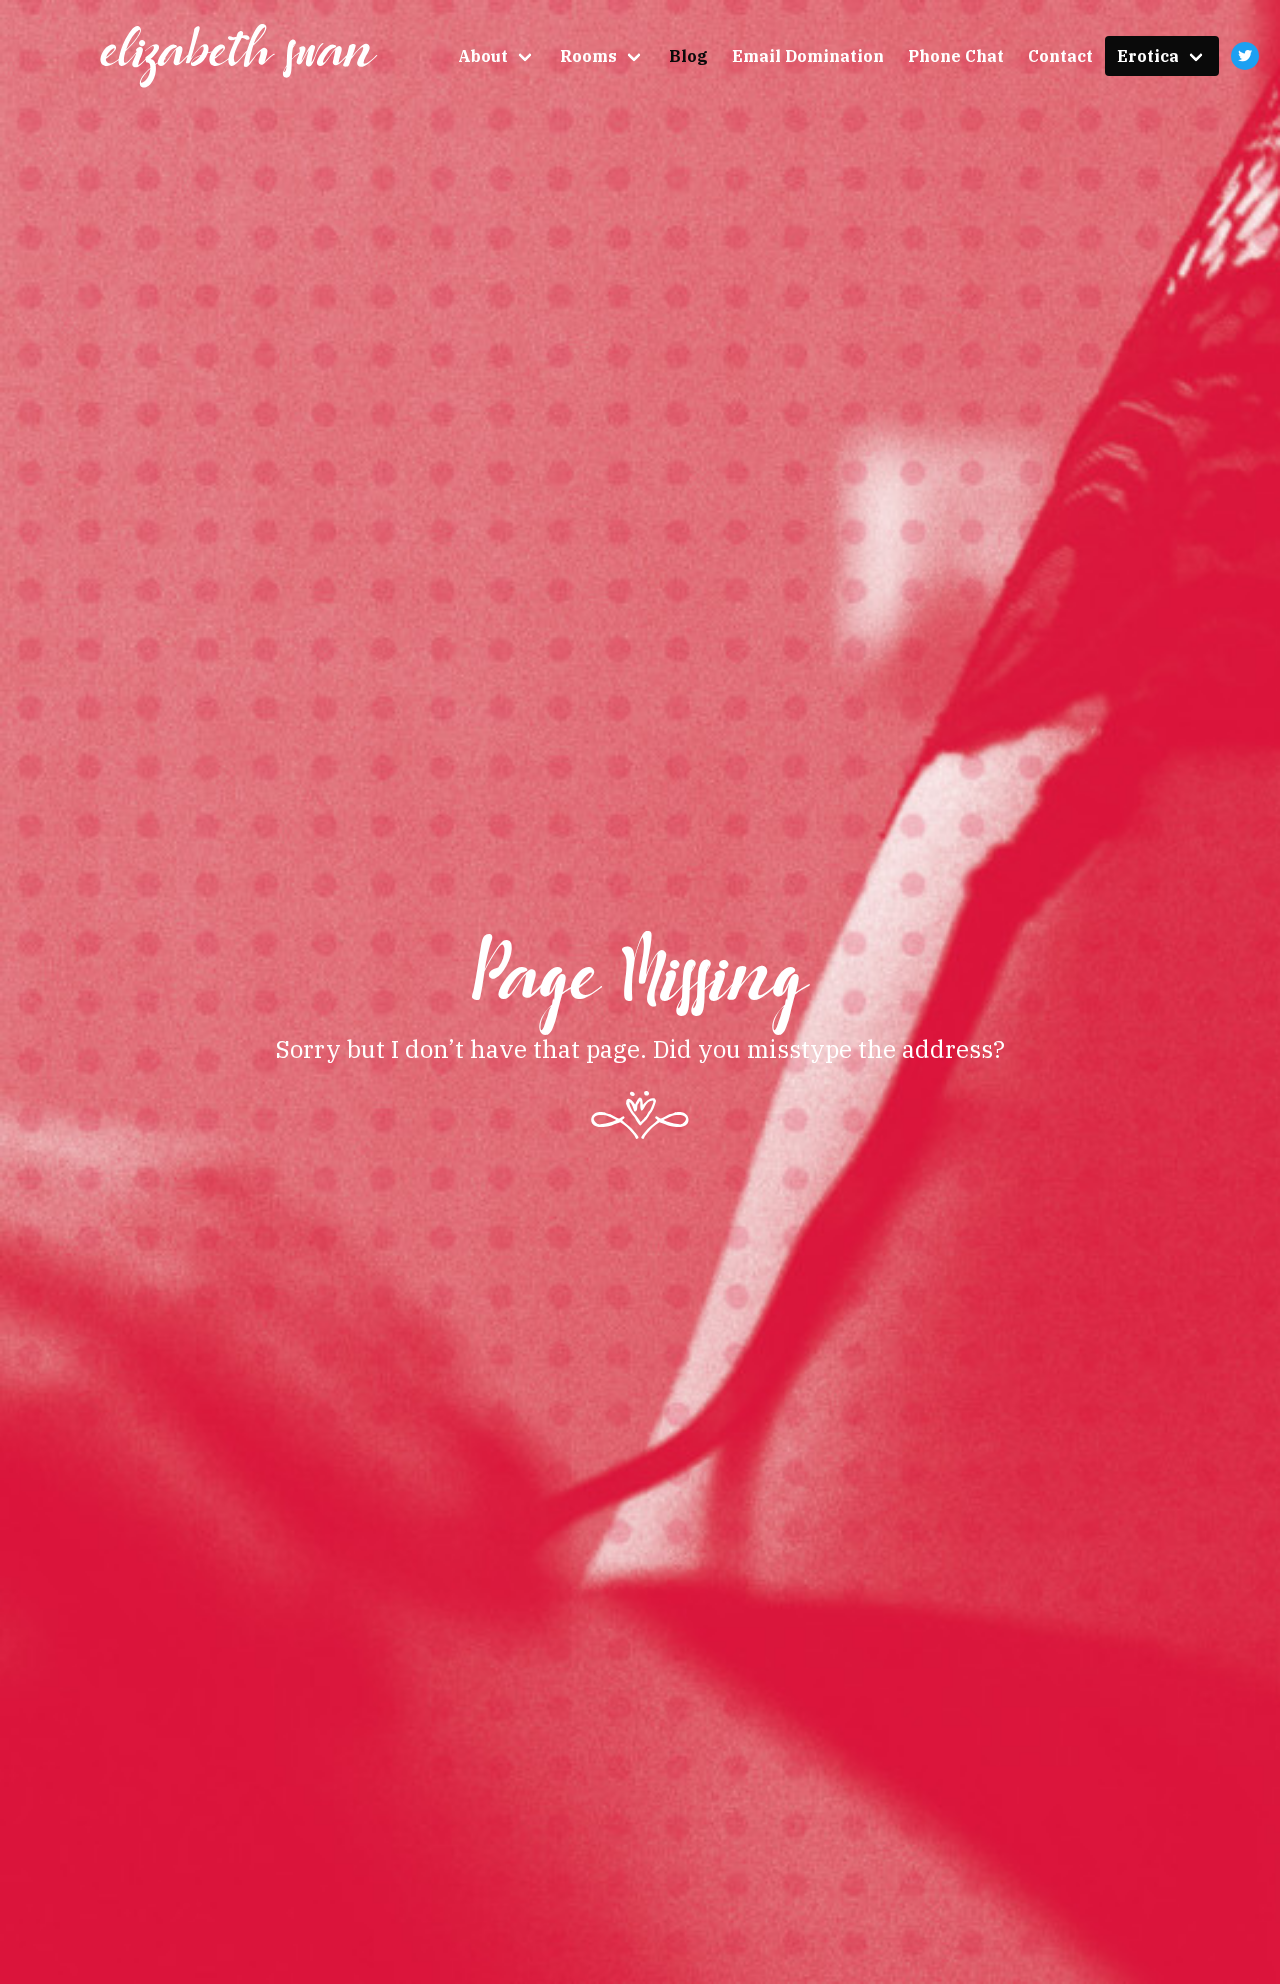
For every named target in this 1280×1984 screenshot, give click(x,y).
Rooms (588, 56)
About (483, 56)
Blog (688, 56)
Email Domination (808, 56)
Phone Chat (956, 56)
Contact (1060, 56)
